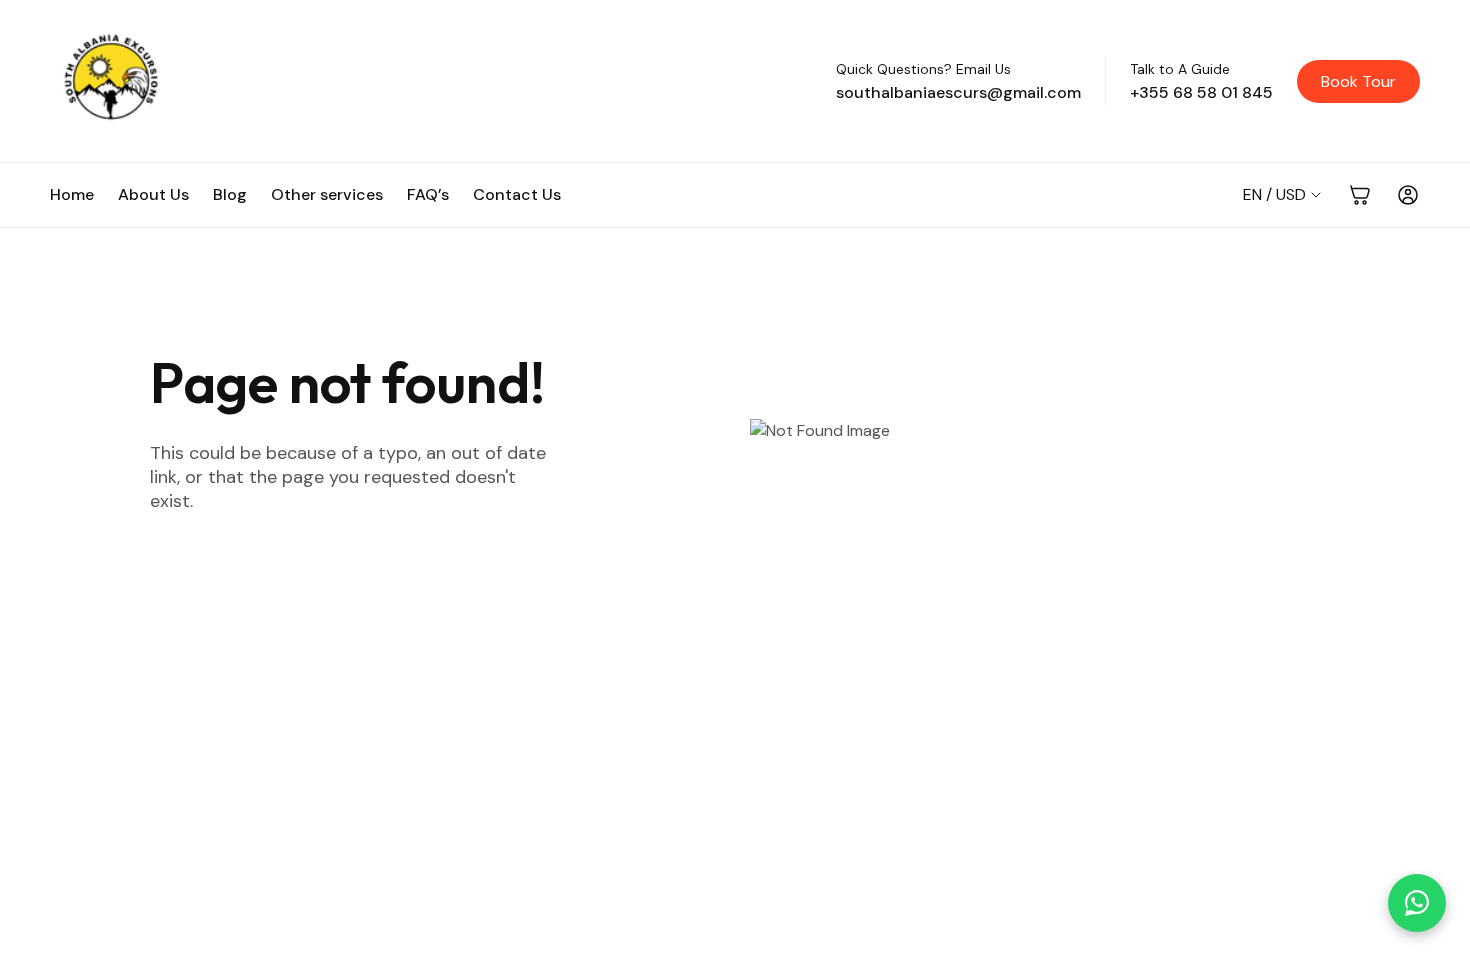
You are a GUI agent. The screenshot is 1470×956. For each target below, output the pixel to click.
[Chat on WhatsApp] (1417, 903)
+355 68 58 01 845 (1201, 92)
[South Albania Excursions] (431, 81)
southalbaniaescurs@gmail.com (958, 92)
